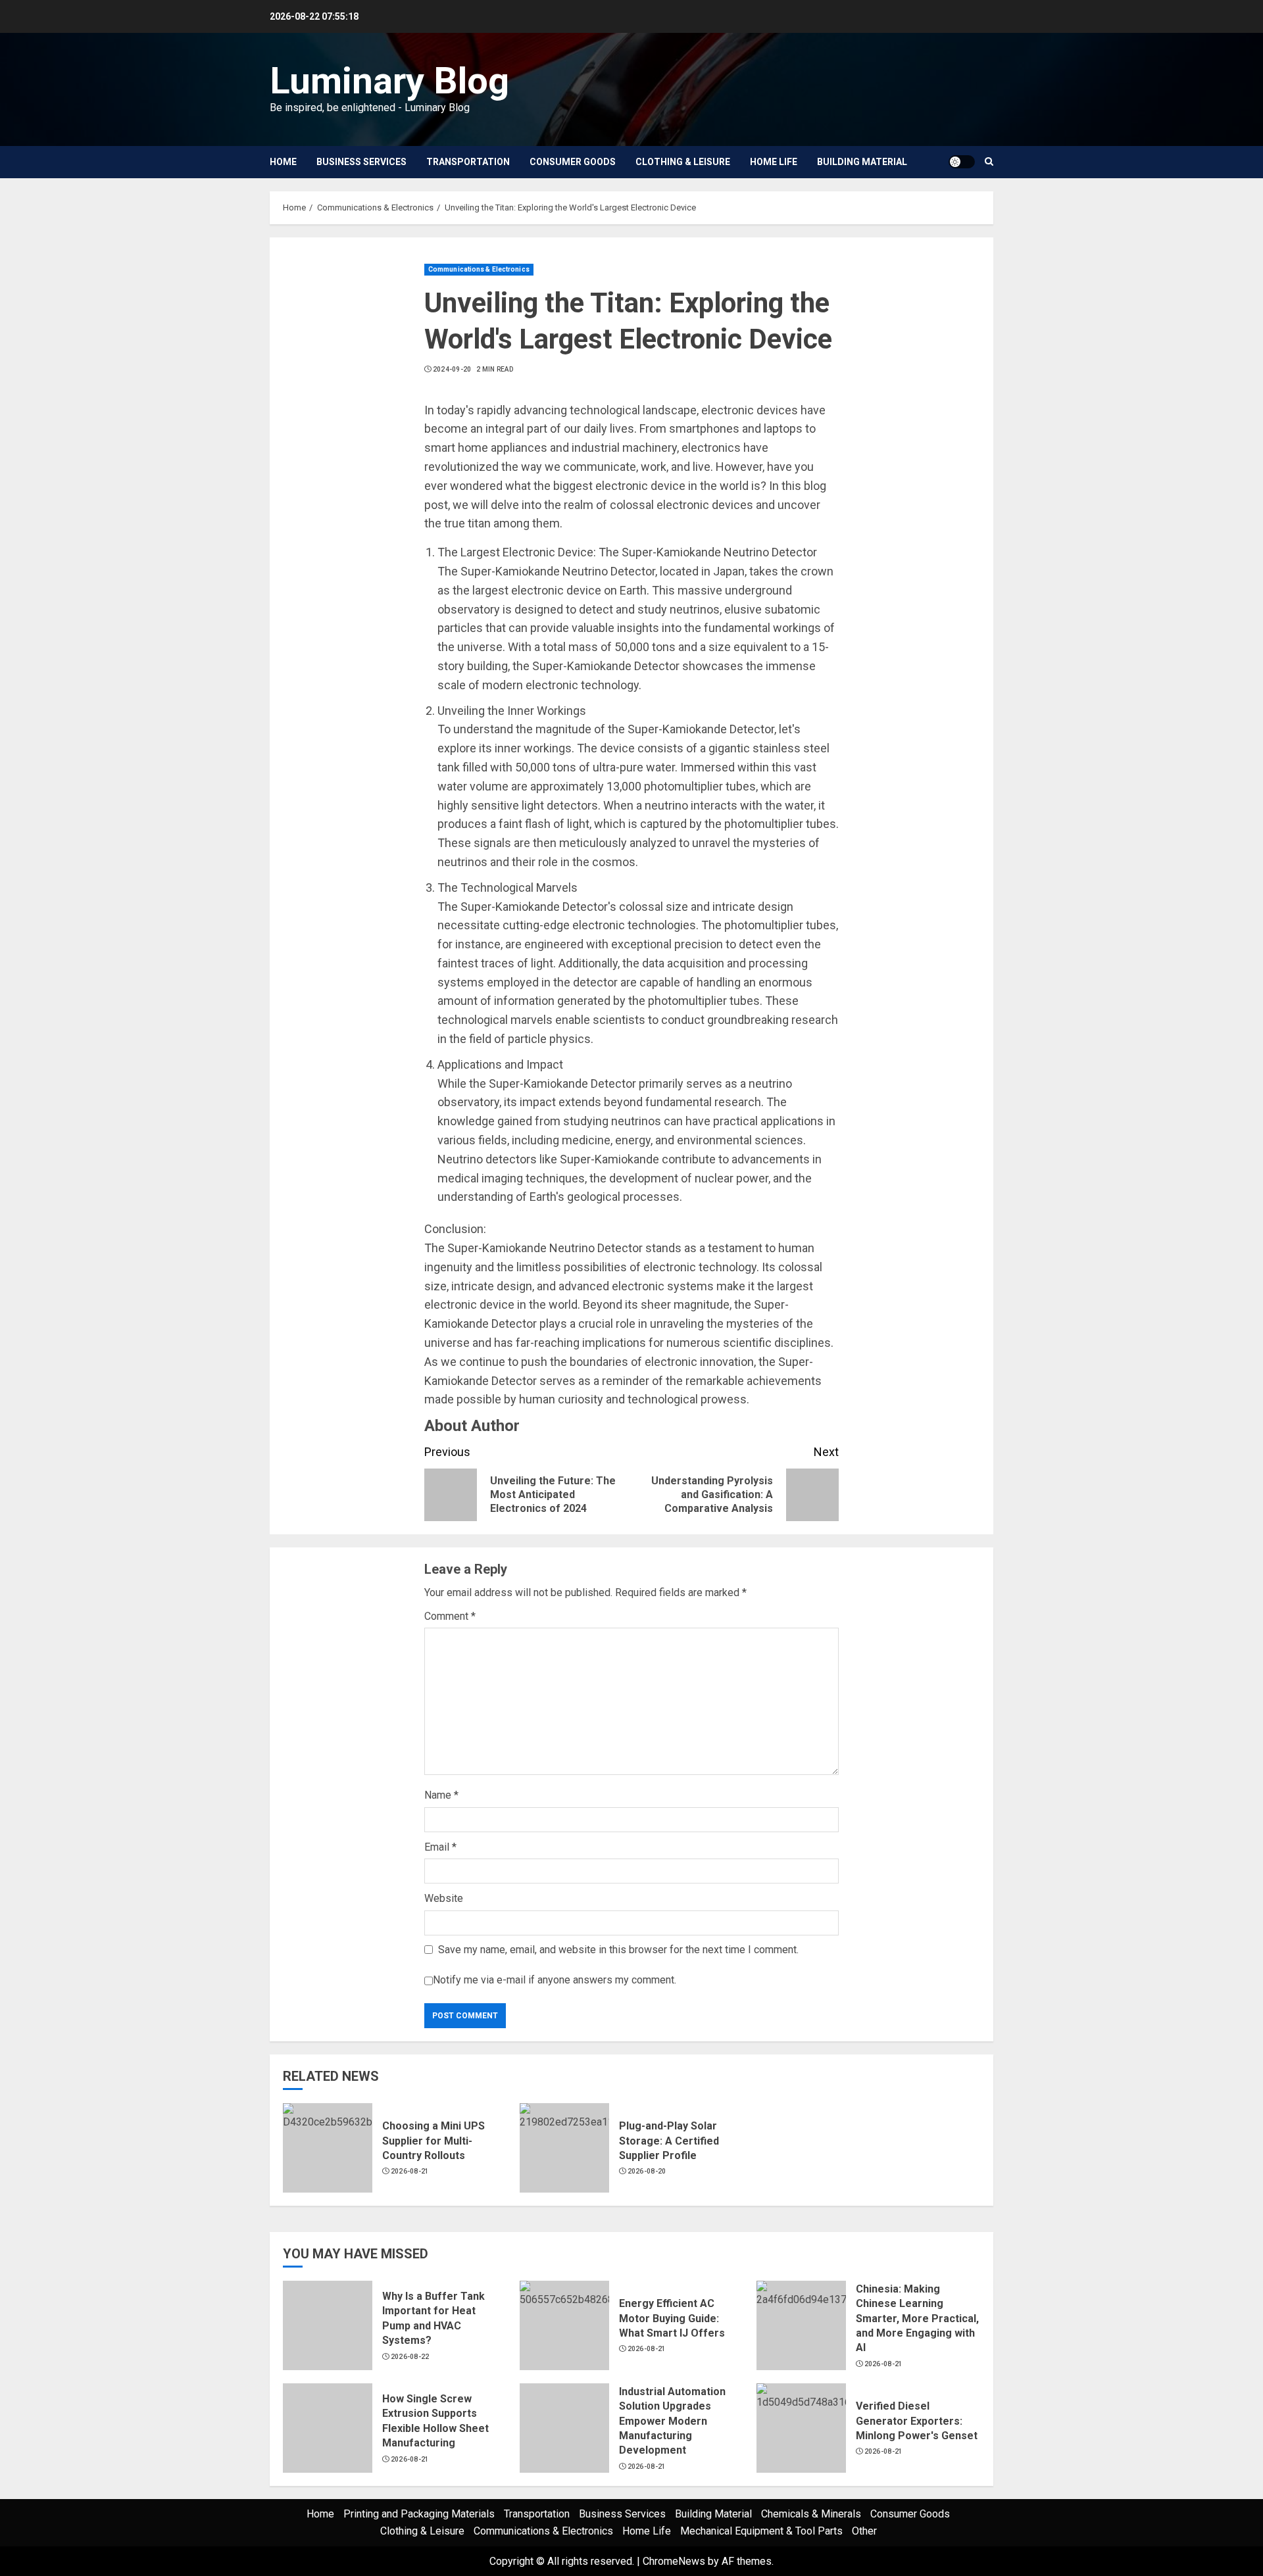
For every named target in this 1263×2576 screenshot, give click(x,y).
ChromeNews (674, 2561)
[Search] (989, 162)
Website (444, 1898)
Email (440, 1847)
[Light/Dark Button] (962, 162)
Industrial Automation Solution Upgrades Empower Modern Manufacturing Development (672, 2421)
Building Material (862, 162)
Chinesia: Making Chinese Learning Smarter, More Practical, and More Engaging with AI (917, 2319)
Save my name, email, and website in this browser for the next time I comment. (618, 1950)
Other (864, 2531)
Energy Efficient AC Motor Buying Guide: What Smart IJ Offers (672, 2318)
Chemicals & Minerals (811, 2514)
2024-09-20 (452, 369)
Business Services (361, 162)
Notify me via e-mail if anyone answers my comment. (555, 1981)
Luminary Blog (389, 81)
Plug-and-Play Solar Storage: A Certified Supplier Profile (669, 2141)
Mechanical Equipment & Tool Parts (761, 2531)
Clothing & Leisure (683, 162)
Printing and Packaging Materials (419, 2514)
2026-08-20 (647, 2171)
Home (283, 162)
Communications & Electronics (479, 269)
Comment (450, 1616)
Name (441, 1795)
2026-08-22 (410, 2357)
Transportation (468, 162)
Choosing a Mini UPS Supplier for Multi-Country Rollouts (433, 2141)
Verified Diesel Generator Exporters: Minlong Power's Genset (917, 2421)
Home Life (774, 162)
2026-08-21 (410, 2171)
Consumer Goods (573, 162)
